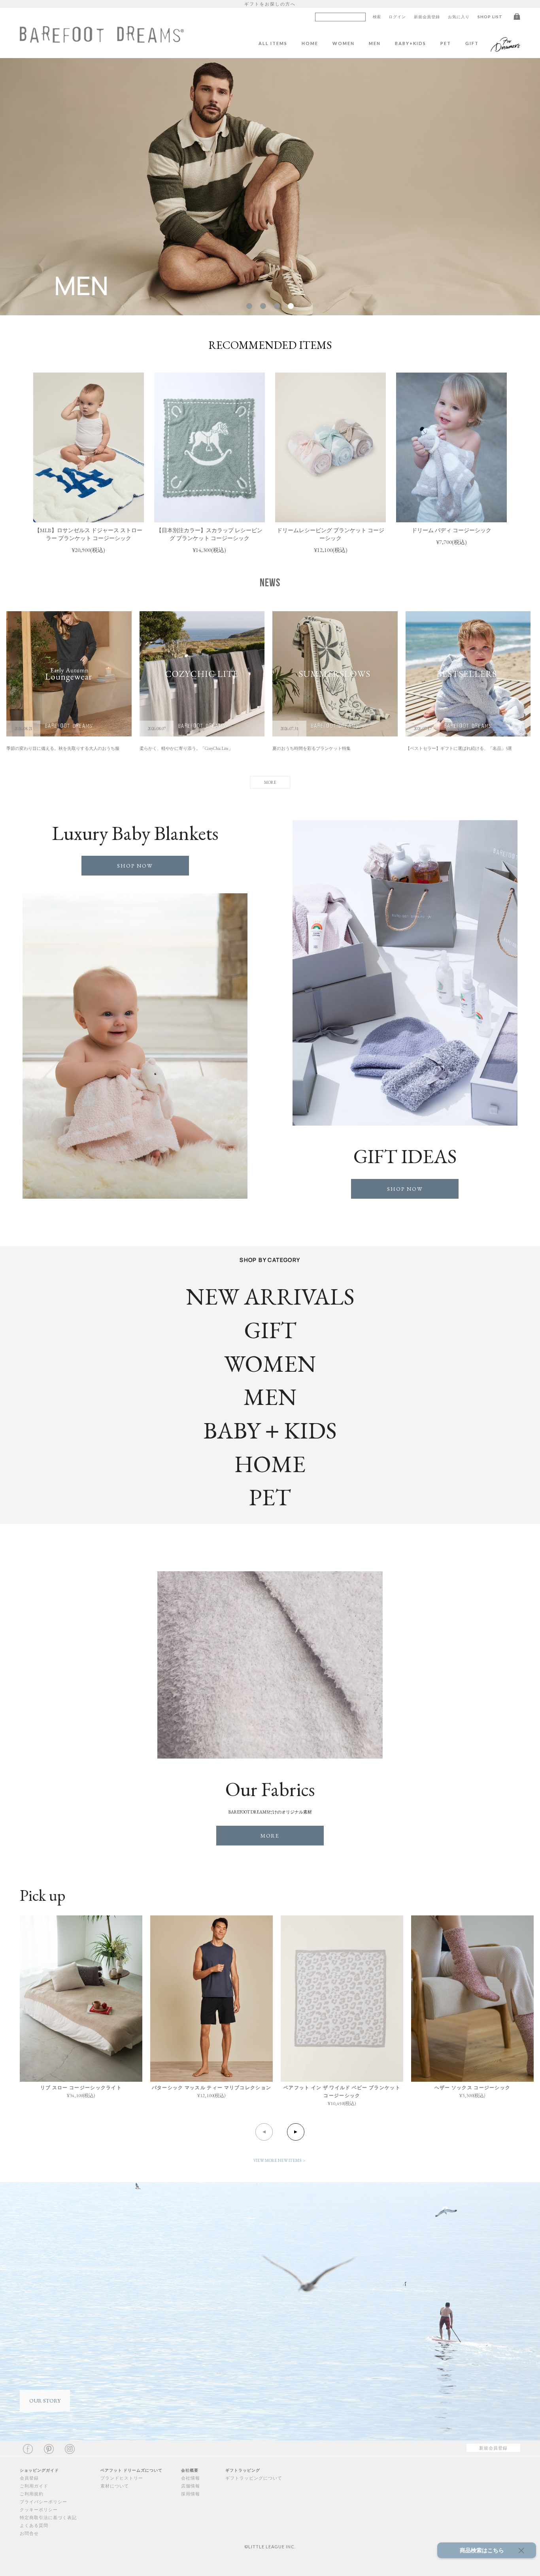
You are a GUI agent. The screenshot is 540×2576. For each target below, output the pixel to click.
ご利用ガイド (34, 2486)
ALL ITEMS (273, 43)
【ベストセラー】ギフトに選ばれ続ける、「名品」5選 (459, 748)
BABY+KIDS (411, 43)
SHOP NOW (135, 866)
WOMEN (344, 43)
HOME (310, 43)
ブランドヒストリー (122, 2478)
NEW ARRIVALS (270, 1296)
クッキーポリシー (39, 2509)
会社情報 (191, 2478)
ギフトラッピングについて (254, 2478)
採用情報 (191, 2494)
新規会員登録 (427, 17)
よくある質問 (34, 2525)
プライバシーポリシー (43, 2502)
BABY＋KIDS (270, 1430)
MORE (270, 1836)
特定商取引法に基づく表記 (48, 2517)
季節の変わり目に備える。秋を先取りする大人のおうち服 (63, 748)
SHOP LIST (490, 17)
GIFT (472, 43)
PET (446, 43)
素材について (115, 2486)
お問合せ (29, 2533)
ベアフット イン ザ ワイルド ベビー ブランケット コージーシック (342, 2091)
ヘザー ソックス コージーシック (473, 2087)
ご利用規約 (32, 2494)
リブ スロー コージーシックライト (81, 2087)
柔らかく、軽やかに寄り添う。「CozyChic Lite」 (186, 748)
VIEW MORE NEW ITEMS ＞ (280, 2160)
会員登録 (29, 2478)
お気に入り (459, 17)
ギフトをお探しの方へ (270, 4)
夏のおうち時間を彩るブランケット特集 (312, 748)
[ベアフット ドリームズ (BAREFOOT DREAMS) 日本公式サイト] (102, 39)
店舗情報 (191, 2486)
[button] (249, 306)
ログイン (397, 17)
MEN (375, 43)
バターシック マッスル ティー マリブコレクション (212, 2087)
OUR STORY (45, 2401)
